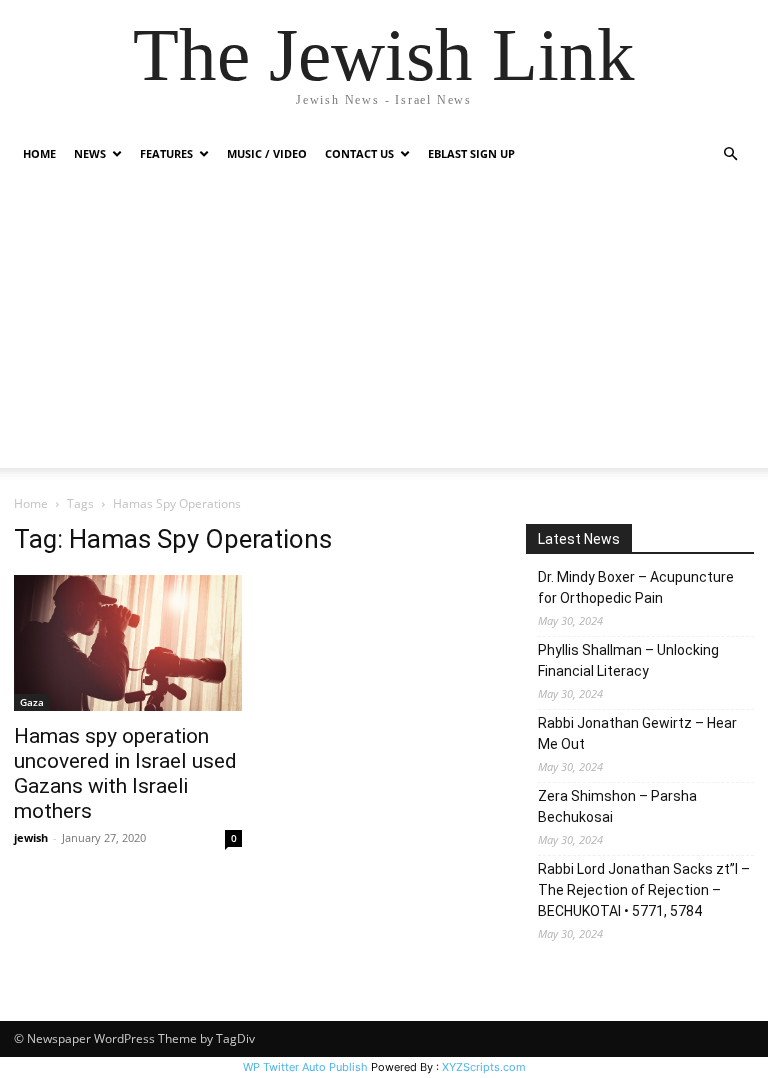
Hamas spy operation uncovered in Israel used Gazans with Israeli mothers (125, 773)
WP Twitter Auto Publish (305, 1067)
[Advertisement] (384, 328)
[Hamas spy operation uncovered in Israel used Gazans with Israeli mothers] (128, 643)
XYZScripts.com (484, 1067)
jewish (31, 837)
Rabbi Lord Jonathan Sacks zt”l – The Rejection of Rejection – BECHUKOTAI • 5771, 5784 (644, 890)
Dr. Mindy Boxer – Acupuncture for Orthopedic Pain (636, 587)
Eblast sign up (471, 153)
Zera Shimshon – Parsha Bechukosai (617, 806)
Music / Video (267, 153)
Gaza (32, 702)
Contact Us (359, 153)
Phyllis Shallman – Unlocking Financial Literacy (628, 660)
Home (39, 153)
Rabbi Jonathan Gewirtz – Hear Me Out (637, 733)
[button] (730, 154)
